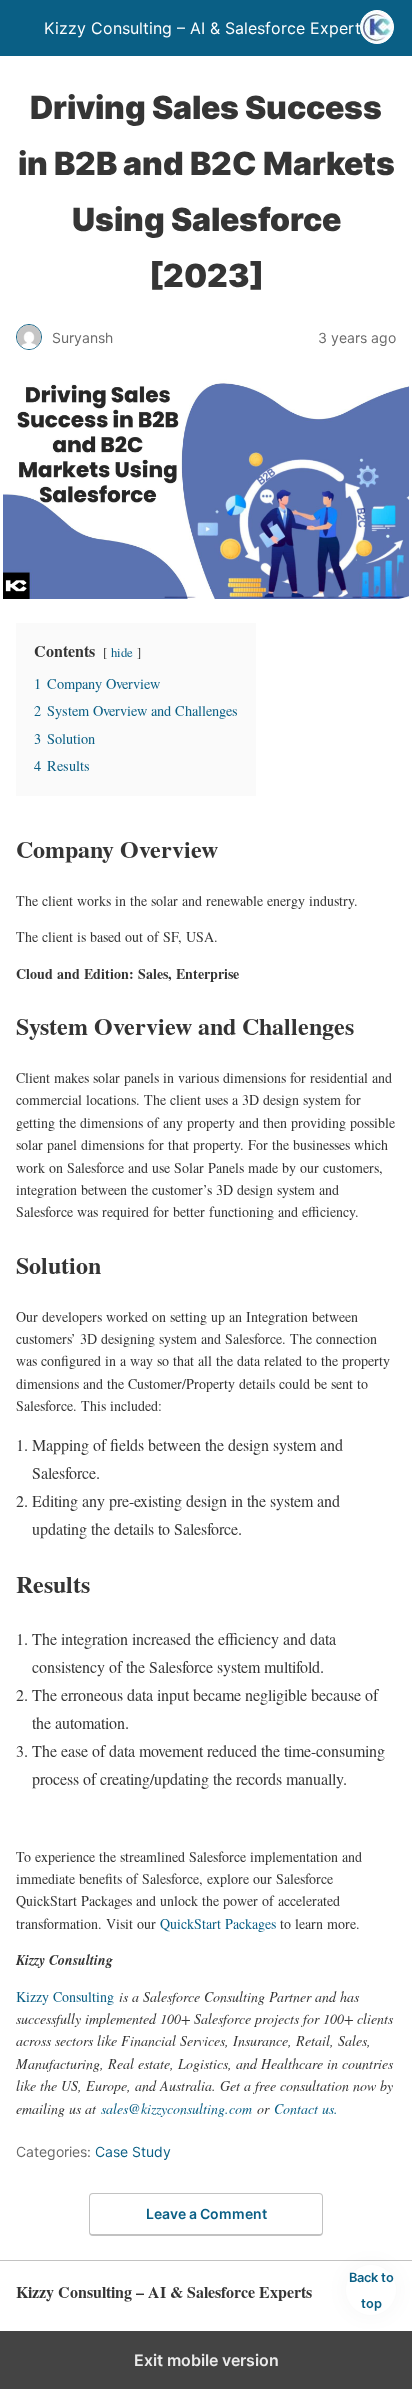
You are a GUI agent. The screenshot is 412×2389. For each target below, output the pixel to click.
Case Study (133, 2151)
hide (122, 652)
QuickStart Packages (218, 1923)
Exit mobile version (206, 2360)
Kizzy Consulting (65, 1996)
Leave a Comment (206, 2213)
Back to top (371, 2290)
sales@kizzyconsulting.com (176, 2108)
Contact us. (306, 2108)
